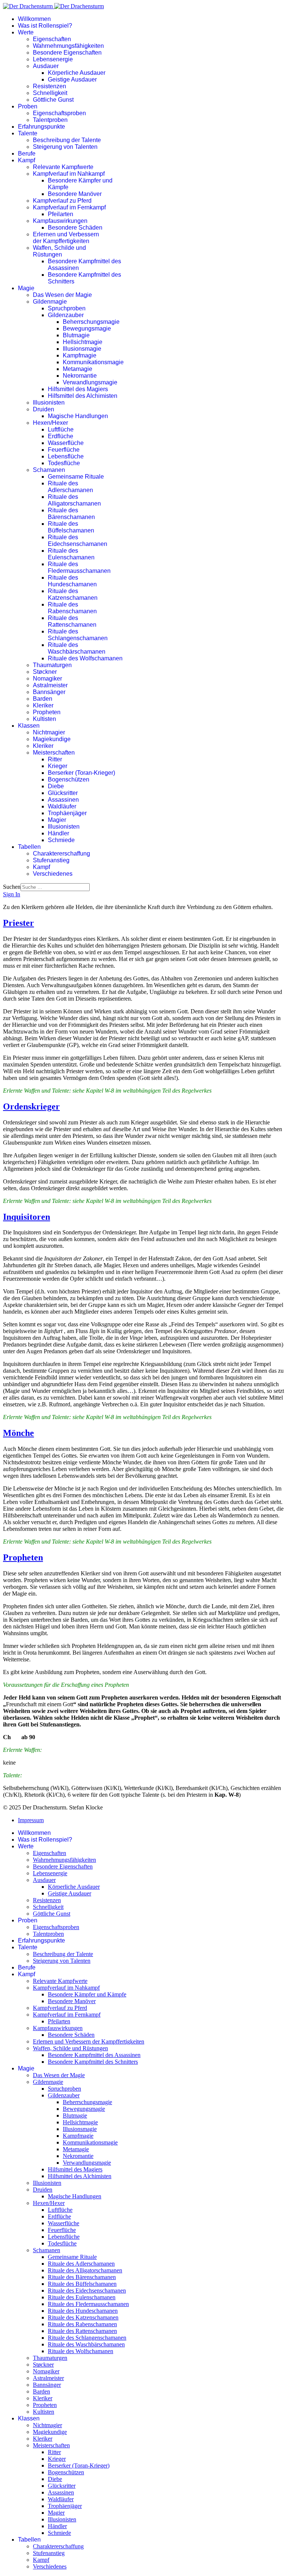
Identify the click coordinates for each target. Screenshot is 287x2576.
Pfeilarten (61, 214)
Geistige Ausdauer (72, 79)
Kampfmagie (80, 355)
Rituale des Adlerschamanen (70, 487)
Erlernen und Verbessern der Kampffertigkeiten (66, 238)
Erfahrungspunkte (41, 127)
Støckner (45, 672)
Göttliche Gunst (53, 100)
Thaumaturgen (52, 665)
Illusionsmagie (82, 349)
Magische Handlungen (78, 416)
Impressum (31, 1820)
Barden (43, 699)
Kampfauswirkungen (60, 221)
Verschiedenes (53, 874)
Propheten (47, 712)
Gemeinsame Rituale (76, 477)
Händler (58, 833)
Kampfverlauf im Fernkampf (69, 207)
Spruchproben (67, 308)
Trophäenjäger (67, 813)
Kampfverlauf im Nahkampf (69, 174)
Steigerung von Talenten (65, 147)
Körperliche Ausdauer (77, 73)
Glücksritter (63, 793)
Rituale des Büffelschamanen (71, 527)
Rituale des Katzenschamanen (73, 594)
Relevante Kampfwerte (63, 167)
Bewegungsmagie (87, 328)
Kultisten (44, 719)
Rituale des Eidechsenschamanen (78, 541)
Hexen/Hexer (50, 423)
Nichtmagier (49, 732)
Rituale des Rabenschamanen (72, 608)
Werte (26, 32)
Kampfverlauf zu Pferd (62, 201)
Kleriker (43, 705)
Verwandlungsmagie (90, 382)
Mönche (18, 1433)
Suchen (12, 887)
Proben (28, 106)
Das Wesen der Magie (62, 295)
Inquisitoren (27, 1217)
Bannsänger (49, 692)
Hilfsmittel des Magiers (78, 389)
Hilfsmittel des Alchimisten (83, 396)
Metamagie (78, 369)
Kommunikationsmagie (93, 362)
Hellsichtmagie (83, 342)
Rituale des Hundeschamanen (72, 581)
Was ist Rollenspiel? (45, 26)
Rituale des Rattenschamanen (72, 621)
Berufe (27, 153)
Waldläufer (62, 806)
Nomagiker (47, 678)
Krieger (58, 766)
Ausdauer (46, 66)
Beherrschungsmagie (91, 322)
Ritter (55, 759)
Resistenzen (50, 86)
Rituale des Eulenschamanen (71, 554)
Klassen (29, 726)
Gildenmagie (50, 302)
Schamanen (49, 470)
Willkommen (34, 19)
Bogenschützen (69, 779)
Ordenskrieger (31, 1106)
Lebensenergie (53, 59)
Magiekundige (52, 739)
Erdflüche (61, 436)
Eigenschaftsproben (59, 113)
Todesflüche (64, 463)
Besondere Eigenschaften (67, 53)
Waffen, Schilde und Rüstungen (59, 251)
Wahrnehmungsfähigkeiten (68, 46)
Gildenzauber (66, 315)
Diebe (56, 786)
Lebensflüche (66, 456)
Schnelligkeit (50, 93)
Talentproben (50, 120)
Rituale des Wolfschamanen (85, 658)
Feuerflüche (64, 450)
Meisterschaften (54, 753)
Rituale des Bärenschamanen (71, 514)
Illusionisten (49, 403)
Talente (28, 133)
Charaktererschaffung (61, 853)
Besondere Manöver (75, 194)
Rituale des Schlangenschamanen (78, 635)
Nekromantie (80, 376)
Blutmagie (76, 335)
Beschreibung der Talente (67, 140)
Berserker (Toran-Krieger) (81, 773)
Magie (26, 288)
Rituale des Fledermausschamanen (79, 567)
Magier (57, 820)
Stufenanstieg (51, 860)
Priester (18, 923)
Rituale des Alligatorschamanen (74, 500)
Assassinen (63, 800)
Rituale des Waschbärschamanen (77, 648)
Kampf (27, 160)
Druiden (44, 409)
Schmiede (61, 840)
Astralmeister (50, 685)
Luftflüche (61, 429)
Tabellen (29, 847)
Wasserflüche (66, 443)
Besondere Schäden (75, 228)
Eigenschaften (52, 39)
